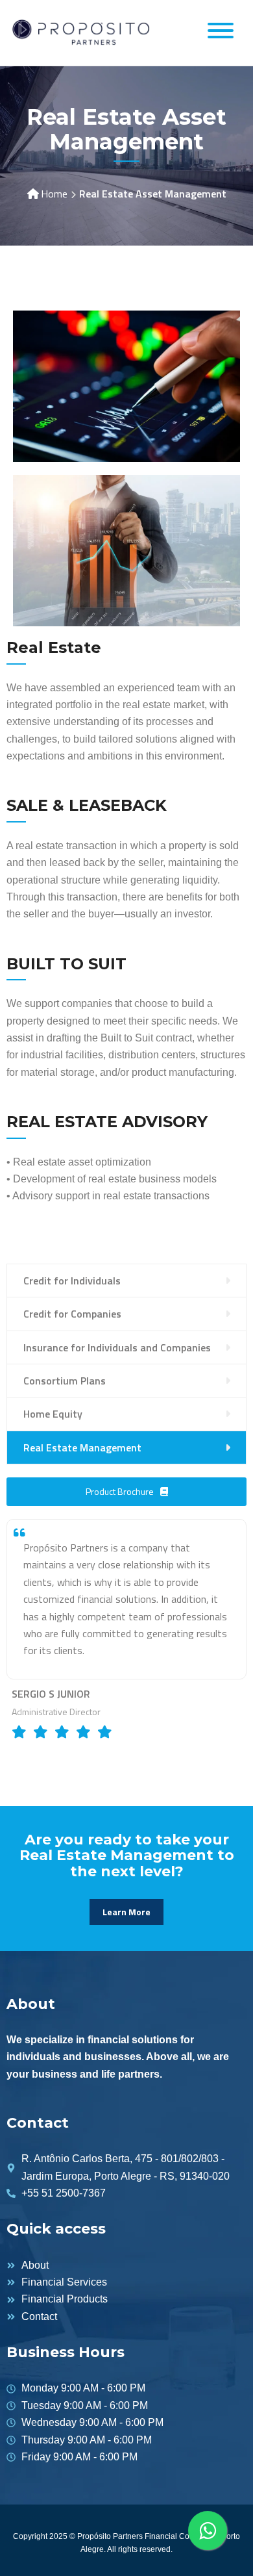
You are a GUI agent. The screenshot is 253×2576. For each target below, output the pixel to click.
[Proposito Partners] (81, 32)
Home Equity (53, 1414)
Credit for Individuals (72, 1281)
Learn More (126, 1912)
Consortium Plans (65, 1381)
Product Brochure (120, 1491)
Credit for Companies (72, 1314)
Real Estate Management (82, 1447)
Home (54, 194)
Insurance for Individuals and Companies (117, 1347)
